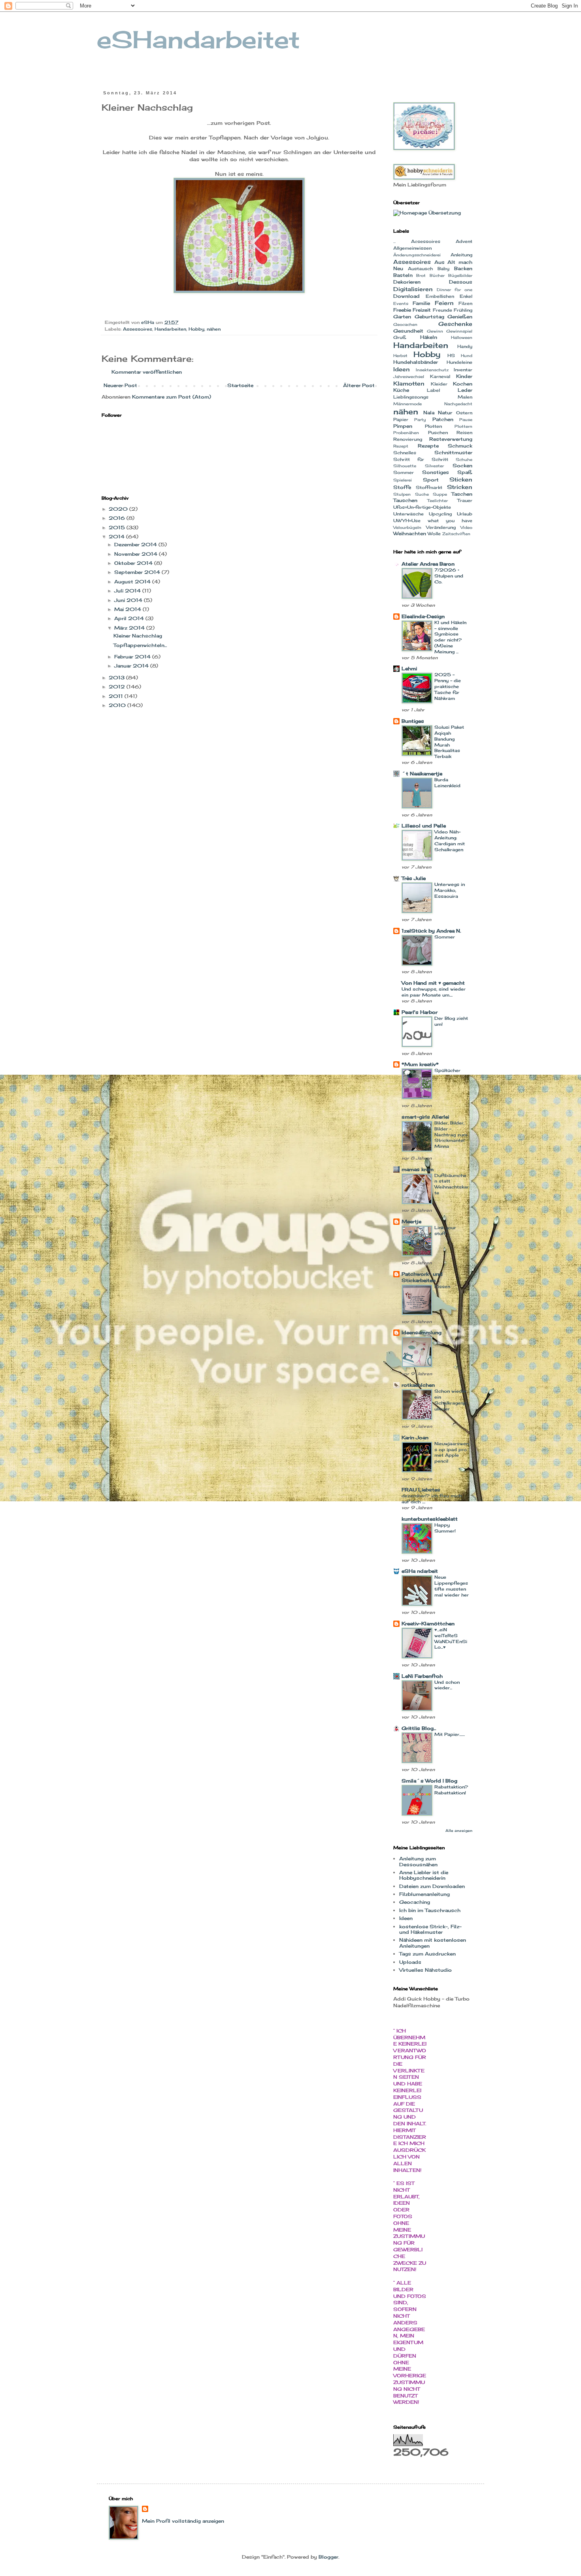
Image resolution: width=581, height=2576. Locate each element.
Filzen (465, 303)
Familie (421, 303)
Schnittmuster (453, 452)
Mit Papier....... (450, 1734)
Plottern (463, 426)
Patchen (443, 419)
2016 (118, 518)
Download (407, 296)
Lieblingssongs (411, 397)
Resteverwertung (451, 439)
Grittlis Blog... (419, 1728)
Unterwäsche (408, 514)
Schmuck (460, 446)
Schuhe (464, 460)
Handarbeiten (170, 329)
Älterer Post (359, 385)
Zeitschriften (456, 534)
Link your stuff (445, 1231)
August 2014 (133, 582)
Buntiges (413, 721)
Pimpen (403, 426)
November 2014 (137, 554)
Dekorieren (407, 282)
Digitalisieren (413, 289)
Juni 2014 (129, 600)
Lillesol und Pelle (424, 826)
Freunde (442, 310)
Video (466, 527)
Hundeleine (459, 362)
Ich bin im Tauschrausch (430, 1910)
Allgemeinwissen (412, 248)
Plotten (433, 426)
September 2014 (138, 572)
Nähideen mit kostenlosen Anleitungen (433, 1943)
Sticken (461, 479)
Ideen (402, 369)
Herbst (400, 356)
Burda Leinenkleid (447, 783)
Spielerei (403, 480)
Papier (401, 419)
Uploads (410, 1962)
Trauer (465, 500)
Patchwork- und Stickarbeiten (422, 1277)
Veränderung (441, 527)
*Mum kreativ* (420, 1064)
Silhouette (405, 466)
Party (420, 420)
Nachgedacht (458, 404)
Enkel (466, 296)
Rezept (401, 446)
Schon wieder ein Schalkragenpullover (451, 1400)
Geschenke (455, 324)
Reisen (464, 432)
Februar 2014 (133, 657)
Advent (464, 241)
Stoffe (402, 487)
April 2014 (130, 618)
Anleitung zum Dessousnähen (418, 1861)
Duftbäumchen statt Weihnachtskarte (452, 1184)
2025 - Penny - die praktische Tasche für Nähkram (448, 686)
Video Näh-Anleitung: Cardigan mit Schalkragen (450, 840)
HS (451, 355)
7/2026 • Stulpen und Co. (449, 576)
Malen (465, 397)
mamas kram (418, 1169)
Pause (466, 420)
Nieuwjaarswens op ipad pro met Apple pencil (452, 1452)
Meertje (411, 1221)
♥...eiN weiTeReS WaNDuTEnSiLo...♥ (451, 1638)
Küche (401, 390)
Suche (422, 494)
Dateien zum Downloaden (432, 1886)
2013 (117, 678)
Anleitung (461, 255)
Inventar (463, 370)
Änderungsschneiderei (417, 255)
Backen (463, 268)
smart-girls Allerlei (425, 1117)
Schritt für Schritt (421, 459)
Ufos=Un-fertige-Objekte (422, 507)
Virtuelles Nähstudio (425, 1970)
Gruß (400, 337)
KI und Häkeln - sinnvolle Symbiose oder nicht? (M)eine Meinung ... (450, 637)
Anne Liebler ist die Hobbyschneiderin (424, 1875)
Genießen (460, 317)
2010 (118, 705)
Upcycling (440, 514)
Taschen (462, 494)
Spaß (465, 472)
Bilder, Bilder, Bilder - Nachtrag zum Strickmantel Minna (451, 1135)
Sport (431, 480)
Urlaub (465, 514)
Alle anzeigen (459, 1830)
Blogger (328, 2557)
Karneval (440, 376)
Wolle (434, 534)
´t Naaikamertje (422, 774)
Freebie (402, 310)
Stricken (460, 487)
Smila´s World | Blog (429, 1781)
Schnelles (405, 453)
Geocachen (405, 324)
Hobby (196, 329)
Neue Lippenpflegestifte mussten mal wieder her (452, 1586)
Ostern (464, 413)
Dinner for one (455, 290)
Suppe (440, 494)
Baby (443, 269)
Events (401, 304)
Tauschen (405, 500)
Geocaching (415, 1902)
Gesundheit (408, 331)
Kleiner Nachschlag (138, 636)
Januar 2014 (132, 666)
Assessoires (138, 329)
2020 (119, 509)
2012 (118, 687)
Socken (462, 465)
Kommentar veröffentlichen (147, 372)
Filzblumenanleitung (424, 1894)
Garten (402, 317)
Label (433, 390)
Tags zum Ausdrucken (427, 1954)
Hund (467, 356)
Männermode (407, 404)
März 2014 (130, 628)
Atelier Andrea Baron (428, 564)
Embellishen (440, 296)
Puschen (438, 432)
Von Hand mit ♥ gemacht (433, 983)
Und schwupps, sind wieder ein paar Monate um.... (434, 992)
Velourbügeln (407, 527)
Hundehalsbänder (416, 362)
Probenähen (406, 433)
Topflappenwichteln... (140, 645)
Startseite (240, 385)
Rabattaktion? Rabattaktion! (451, 1790)
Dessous (461, 282)
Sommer (404, 472)
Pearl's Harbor (420, 1012)
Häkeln (429, 337)
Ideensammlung (422, 1332)
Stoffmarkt (429, 487)
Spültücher (447, 1070)
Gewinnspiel (459, 331)
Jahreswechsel (409, 377)
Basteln (403, 275)
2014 (117, 537)
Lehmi (409, 668)
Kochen (463, 384)
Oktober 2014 (134, 563)
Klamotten (409, 383)
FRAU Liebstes (421, 1490)
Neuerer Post (120, 385)
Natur (445, 413)
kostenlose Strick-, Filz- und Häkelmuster (430, 1929)
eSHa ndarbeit (420, 1571)
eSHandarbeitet (198, 39)
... (394, 242)
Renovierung (408, 439)
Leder (465, 390)
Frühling (463, 310)
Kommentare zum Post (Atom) (172, 397)
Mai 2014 (128, 609)
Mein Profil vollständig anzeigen (183, 2521)
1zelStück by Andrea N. (431, 931)
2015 (118, 527)
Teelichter (438, 501)
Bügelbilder (460, 275)
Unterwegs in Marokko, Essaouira (450, 890)
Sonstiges (436, 472)
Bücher (437, 275)
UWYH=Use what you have (433, 521)
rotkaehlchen (418, 1385)
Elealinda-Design (423, 616)
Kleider (439, 384)
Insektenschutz (432, 370)
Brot (421, 275)
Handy (465, 346)
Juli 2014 (128, 591)
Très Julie (414, 878)
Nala (429, 413)
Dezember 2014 (136, 544)
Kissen (442, 1286)
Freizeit (422, 310)
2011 (117, 696)
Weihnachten (410, 533)
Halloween (462, 338)
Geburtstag (429, 317)
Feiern (444, 303)
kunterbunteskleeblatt (430, 1519)
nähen (214, 329)
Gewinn (435, 331)
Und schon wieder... (447, 1685)
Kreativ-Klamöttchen (428, 1624)
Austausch (420, 269)
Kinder (464, 376)
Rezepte (428, 446)
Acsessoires (426, 241)
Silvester (434, 466)
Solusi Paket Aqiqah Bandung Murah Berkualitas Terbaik (449, 742)
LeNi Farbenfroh (422, 1676)
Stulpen (402, 494)
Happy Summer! (445, 1528)
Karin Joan (415, 1437)
